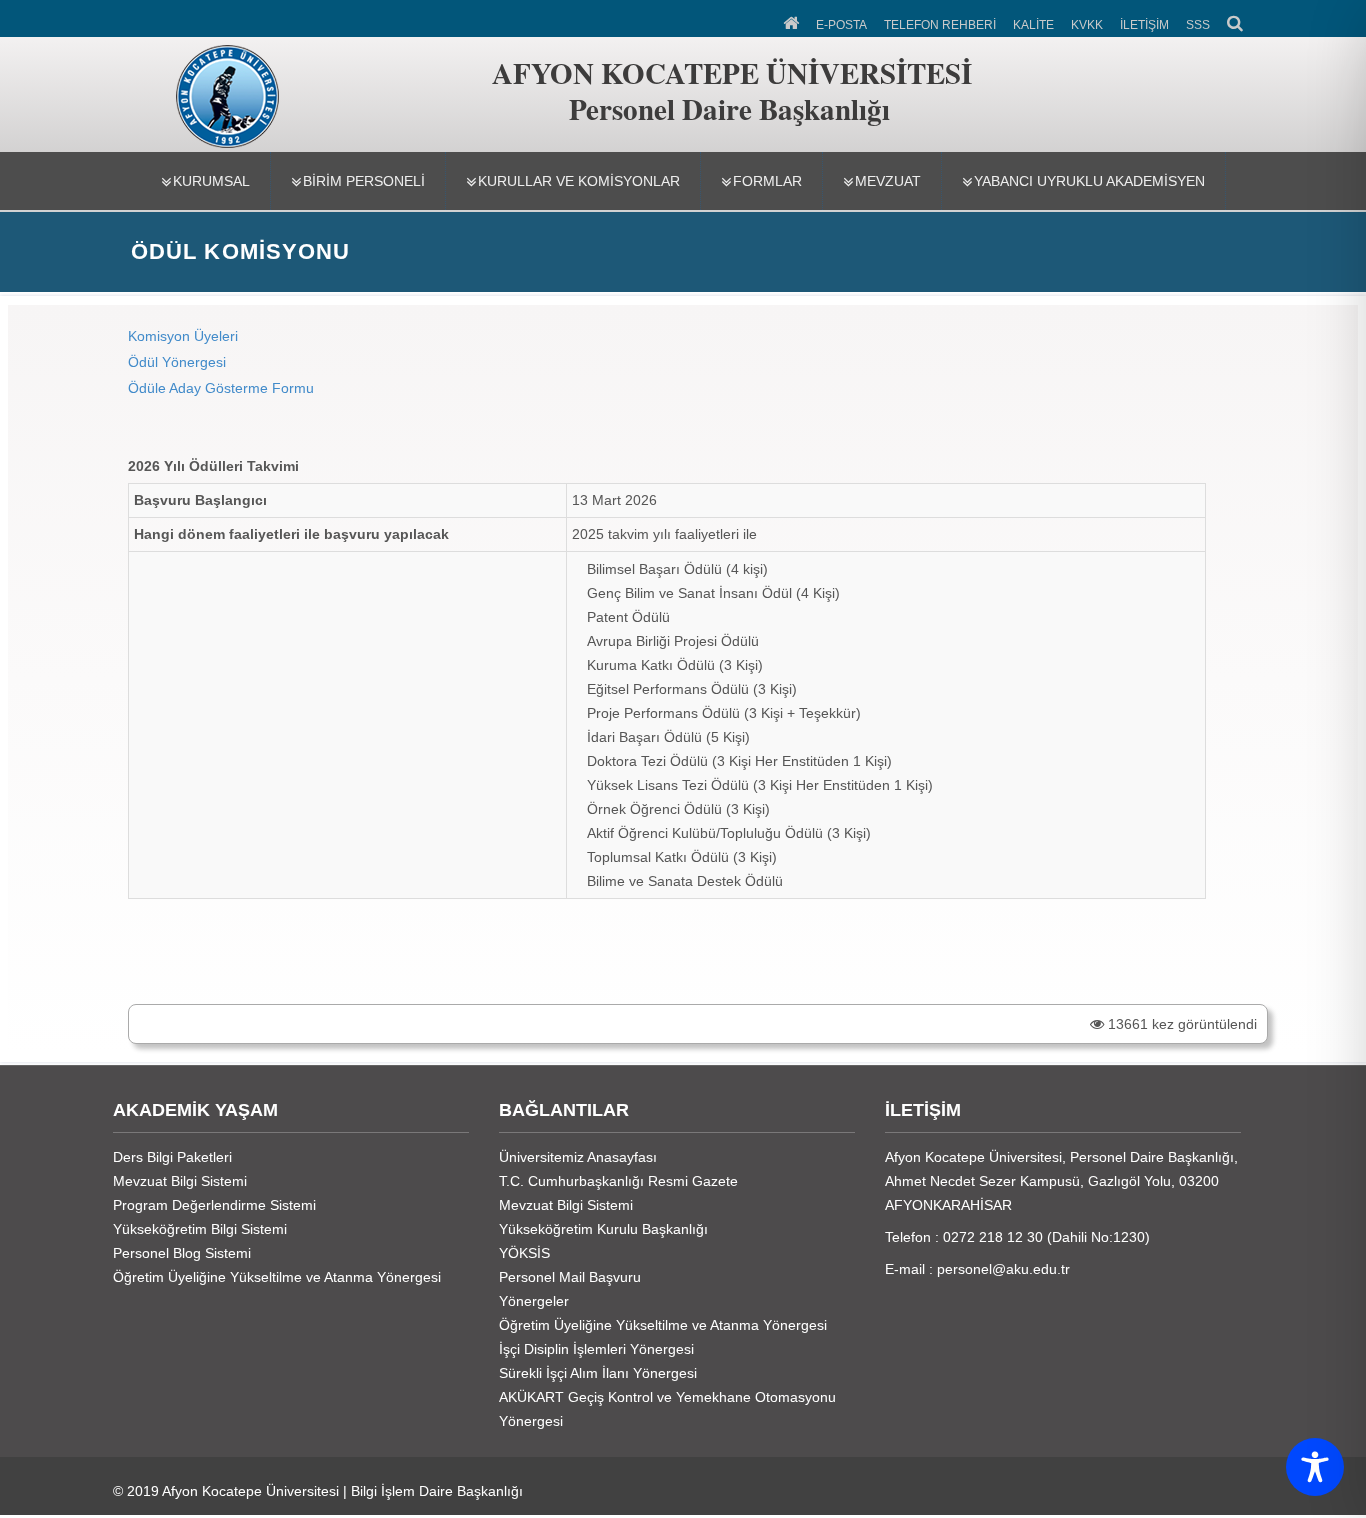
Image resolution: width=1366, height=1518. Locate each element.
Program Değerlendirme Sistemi (214, 1205)
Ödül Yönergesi (177, 362)
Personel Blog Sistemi (182, 1253)
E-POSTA (841, 25)
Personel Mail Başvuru (570, 1277)
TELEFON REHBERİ (940, 25)
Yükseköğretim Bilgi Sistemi (200, 1229)
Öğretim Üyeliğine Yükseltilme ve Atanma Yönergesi (277, 1277)
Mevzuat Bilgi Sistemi (180, 1181)
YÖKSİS (524, 1253)
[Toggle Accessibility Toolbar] (1315, 1467)
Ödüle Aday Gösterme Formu (223, 388)
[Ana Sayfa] (792, 21)
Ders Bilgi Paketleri (172, 1157)
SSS (1198, 25)
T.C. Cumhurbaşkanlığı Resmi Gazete (618, 1181)
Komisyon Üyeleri (183, 336)
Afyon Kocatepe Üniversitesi (250, 1491)
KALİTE (1033, 25)
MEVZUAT (888, 181)
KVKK (1087, 25)
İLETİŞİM (1144, 25)
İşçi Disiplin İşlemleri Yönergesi (596, 1349)
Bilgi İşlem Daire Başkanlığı (437, 1491)
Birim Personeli (364, 181)
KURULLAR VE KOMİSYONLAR (579, 181)
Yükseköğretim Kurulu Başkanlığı (603, 1229)
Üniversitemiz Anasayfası (578, 1157)
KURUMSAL (211, 181)
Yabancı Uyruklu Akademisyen (1089, 181)
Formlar (767, 181)
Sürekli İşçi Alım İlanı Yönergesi (598, 1373)
